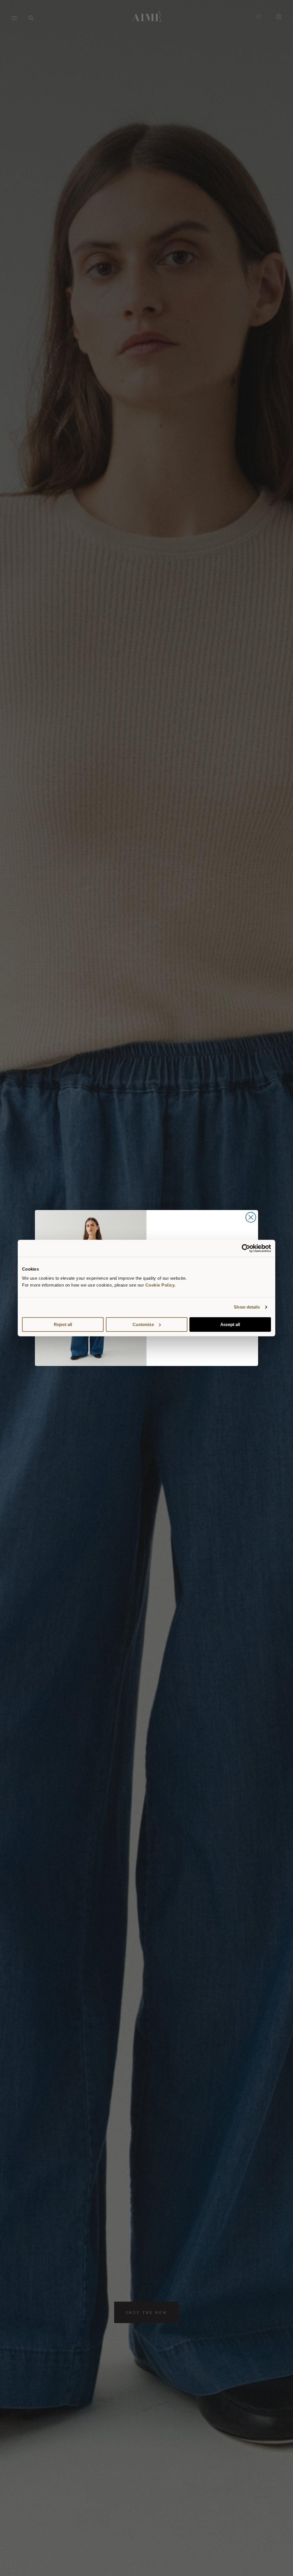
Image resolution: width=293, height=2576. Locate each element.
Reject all (63, 1324)
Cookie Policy (160, 1285)
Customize (143, 1324)
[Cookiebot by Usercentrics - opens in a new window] (246, 1248)
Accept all (230, 1324)
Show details (247, 1307)
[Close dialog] (251, 1217)
